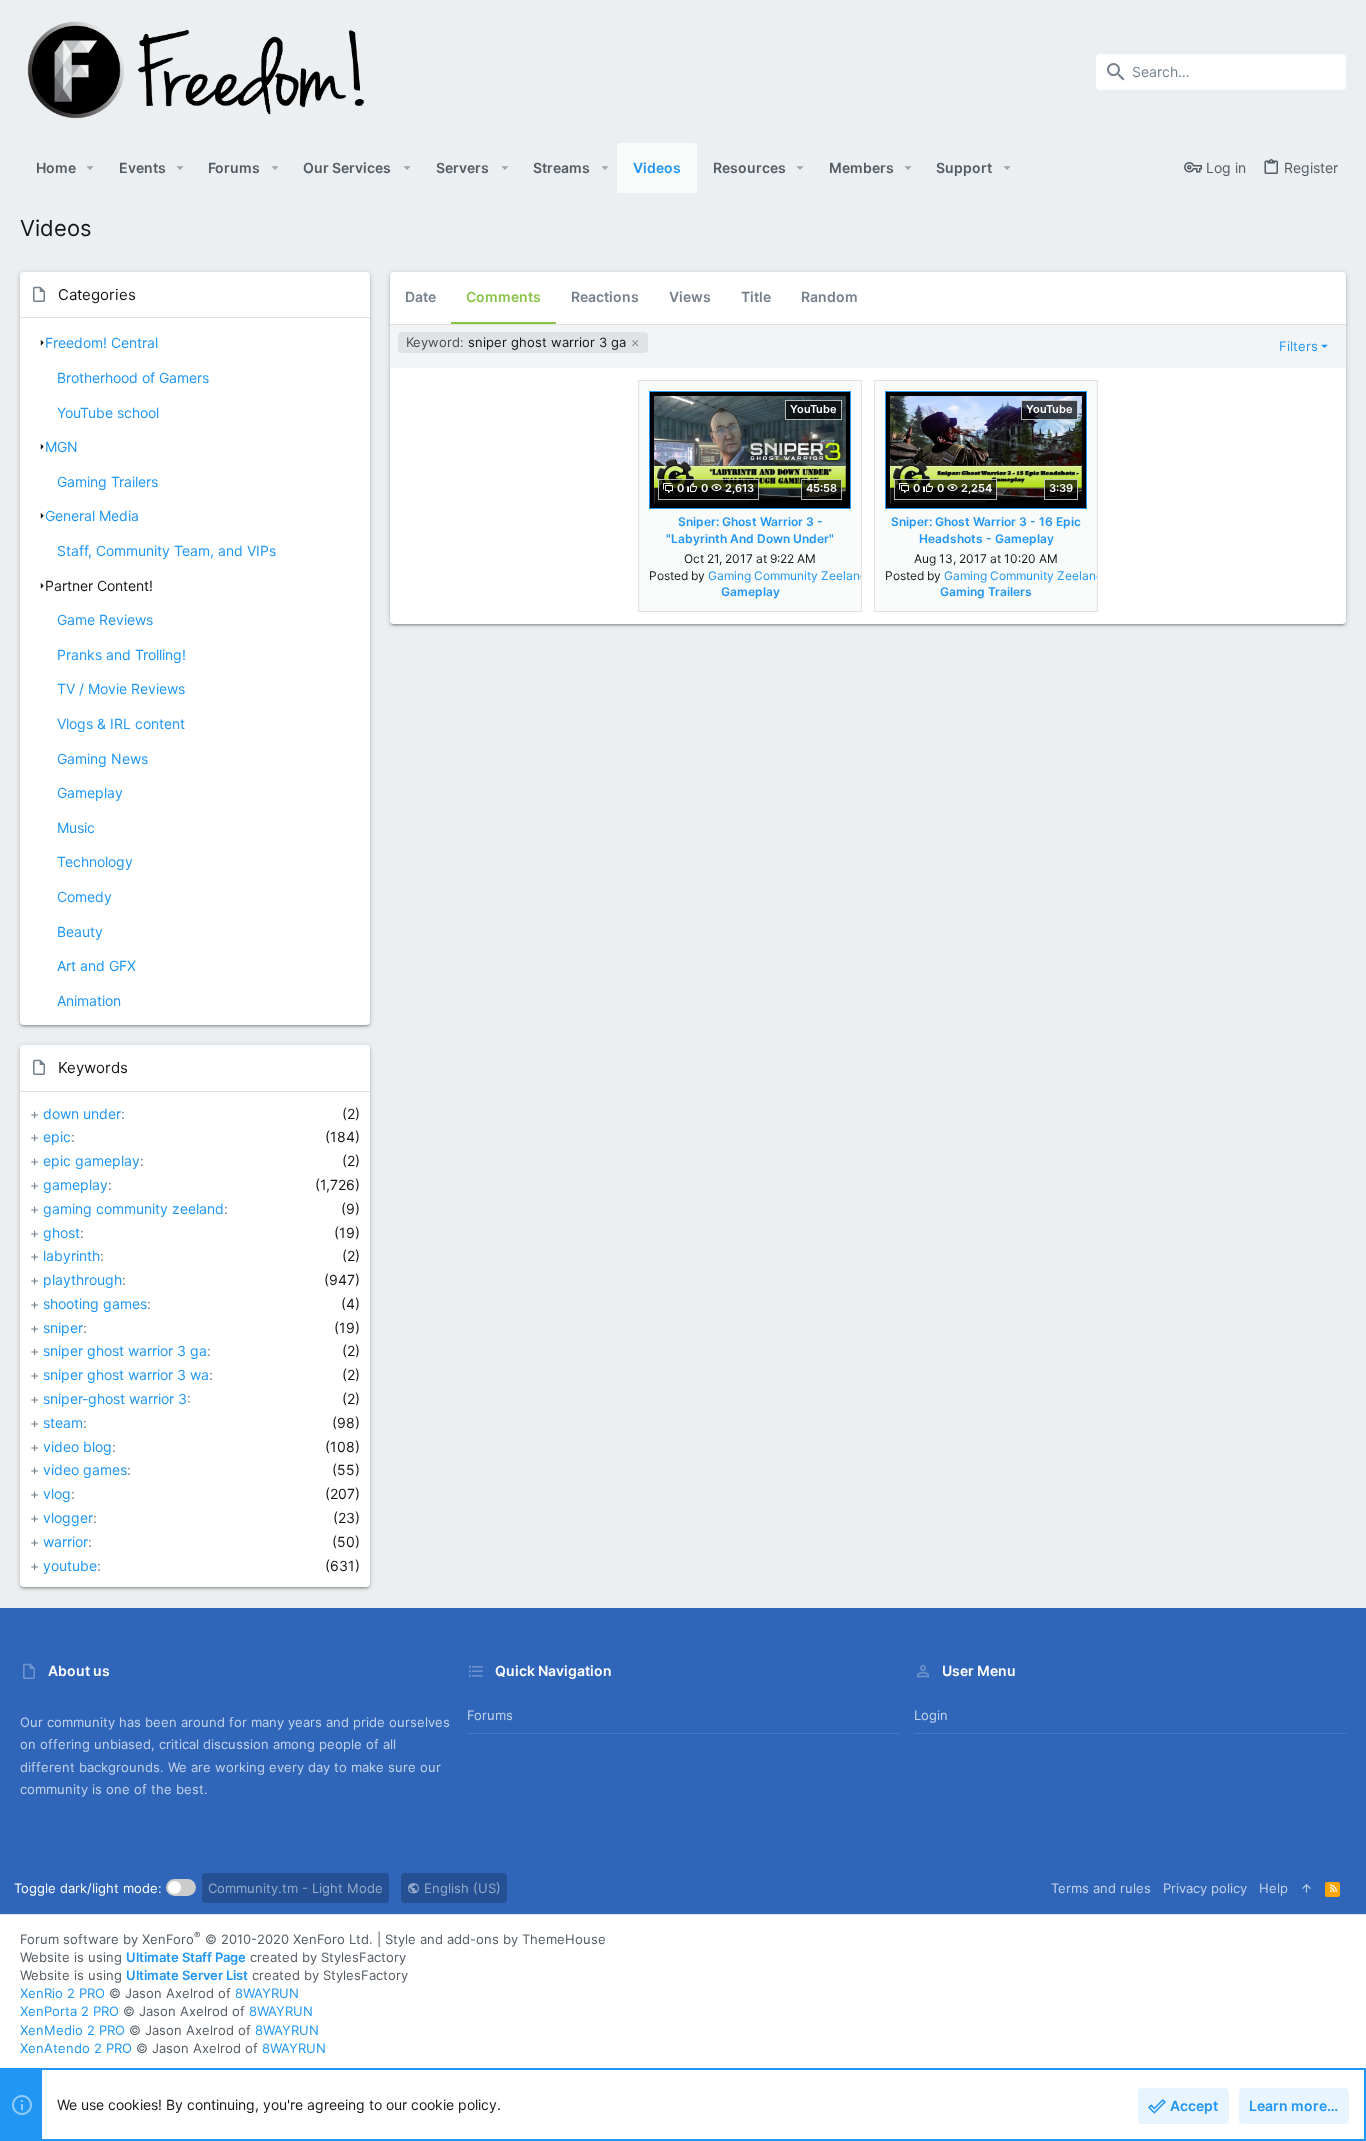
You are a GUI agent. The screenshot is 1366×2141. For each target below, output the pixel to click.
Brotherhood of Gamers (133, 377)
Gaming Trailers (107, 481)
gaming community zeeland (133, 1208)
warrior (65, 1541)
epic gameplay (91, 1160)
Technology (95, 861)
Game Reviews (105, 619)
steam (63, 1422)
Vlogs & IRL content (121, 723)
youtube (70, 1565)
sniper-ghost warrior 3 (115, 1398)
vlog (57, 1493)
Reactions (605, 296)
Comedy (84, 896)
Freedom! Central (101, 342)
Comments (503, 296)
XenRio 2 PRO (62, 1993)
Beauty (80, 931)
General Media (92, 515)
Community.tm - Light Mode (295, 1888)
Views (690, 296)
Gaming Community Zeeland (787, 575)
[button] (90, 168)
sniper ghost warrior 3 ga (125, 1350)
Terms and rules (1101, 1888)
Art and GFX (96, 965)
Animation (89, 1000)
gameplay (75, 1184)
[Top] (1306, 1888)
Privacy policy (1205, 1888)
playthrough (82, 1279)
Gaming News (102, 758)
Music (76, 827)
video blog (77, 1446)
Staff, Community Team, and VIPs (166, 550)
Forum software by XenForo (196, 1939)
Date (420, 296)
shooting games (95, 1303)
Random (829, 296)
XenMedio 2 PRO (72, 2030)
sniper (63, 1327)
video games (85, 1469)
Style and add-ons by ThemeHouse (495, 1939)
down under (82, 1113)
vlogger (68, 1517)
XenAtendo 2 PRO (76, 2048)
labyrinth (71, 1255)
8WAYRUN (267, 1993)
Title (756, 296)
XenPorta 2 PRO (69, 2011)
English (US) (460, 1888)
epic (57, 1136)
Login (931, 1715)
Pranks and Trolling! (121, 654)
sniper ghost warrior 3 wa (126, 1374)
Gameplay (90, 792)
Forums (490, 1715)
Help (1273, 1888)
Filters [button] (1298, 346)
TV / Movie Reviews (121, 688)
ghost (61, 1232)
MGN (61, 446)
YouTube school (108, 412)
